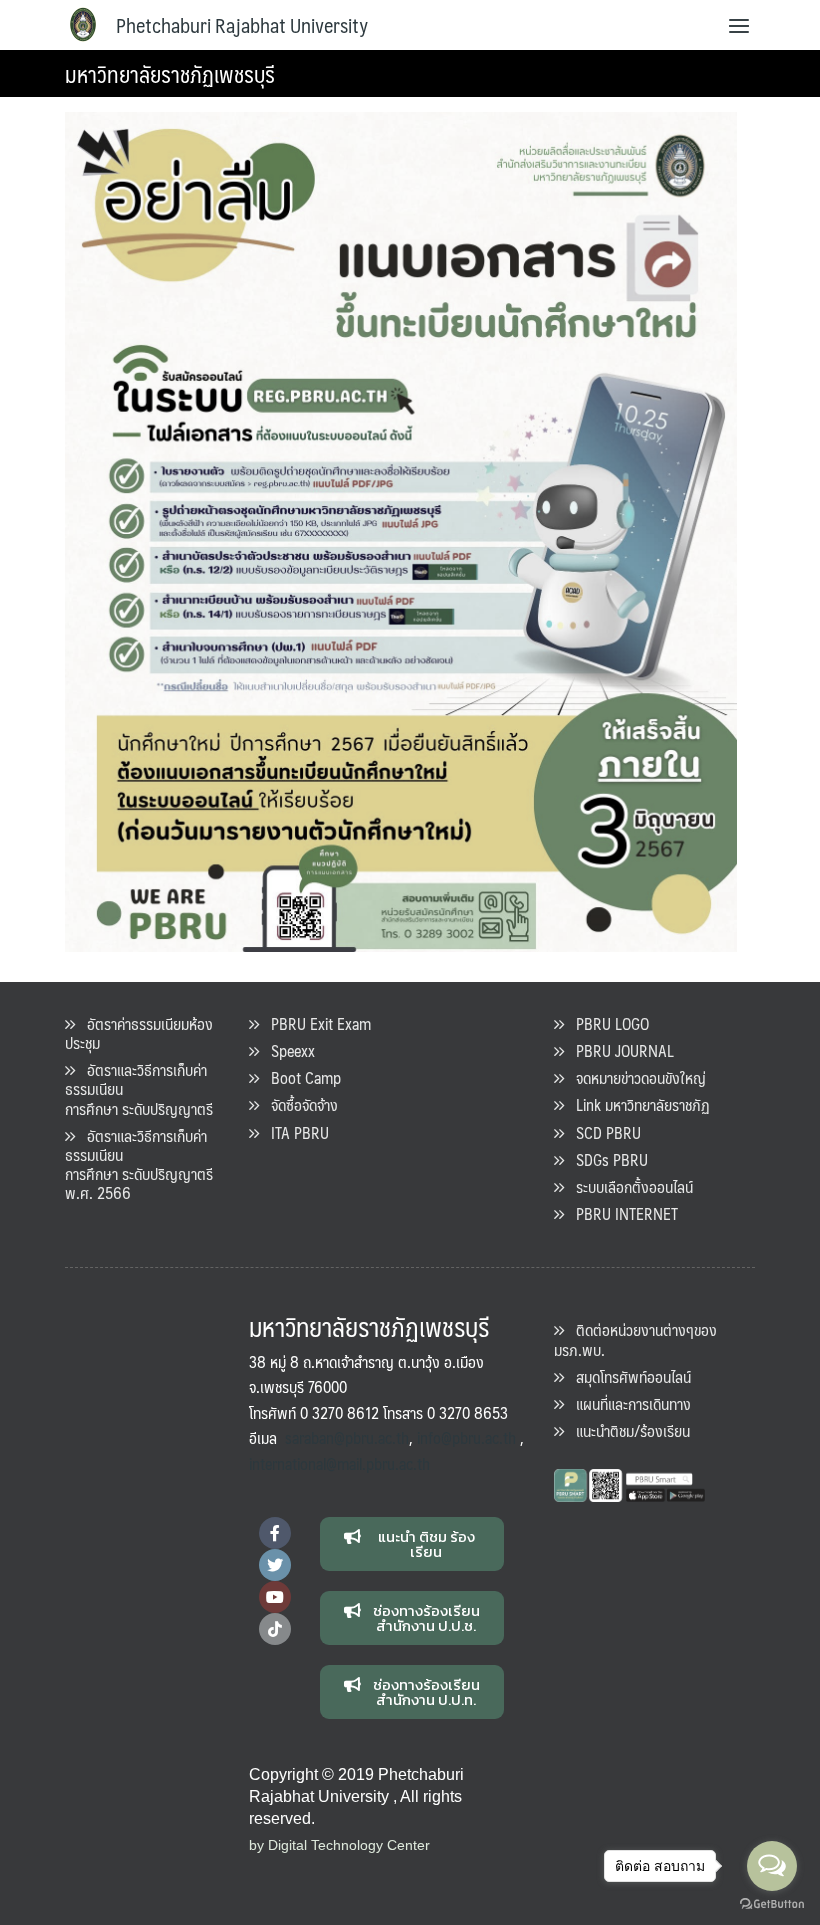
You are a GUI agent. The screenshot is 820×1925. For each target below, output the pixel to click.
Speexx (287, 1050)
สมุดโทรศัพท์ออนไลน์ (627, 1376)
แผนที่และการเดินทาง (627, 1403)
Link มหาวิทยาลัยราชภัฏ (637, 1104)
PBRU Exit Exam (315, 1023)
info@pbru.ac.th (466, 1437)
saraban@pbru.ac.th (347, 1437)
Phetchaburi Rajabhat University (242, 25)
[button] (412, 1544)
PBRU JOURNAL (619, 1050)
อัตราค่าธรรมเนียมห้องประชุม (139, 1033)
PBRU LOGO (606, 1023)
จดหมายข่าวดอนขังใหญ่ (635, 1077)
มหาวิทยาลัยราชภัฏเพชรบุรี (170, 73)
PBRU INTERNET (621, 1213)
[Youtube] (275, 1597)
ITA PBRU (294, 1132)
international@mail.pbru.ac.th (339, 1463)
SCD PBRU (602, 1132)
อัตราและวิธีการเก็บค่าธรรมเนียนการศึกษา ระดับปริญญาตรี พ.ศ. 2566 (139, 1164)
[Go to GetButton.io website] (772, 1904)
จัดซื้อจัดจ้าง (298, 1104)
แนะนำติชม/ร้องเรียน (627, 1430)
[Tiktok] (275, 1629)
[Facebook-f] (275, 1533)
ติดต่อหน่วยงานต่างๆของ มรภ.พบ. (635, 1339)
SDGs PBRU (606, 1159)
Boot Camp (300, 1077)
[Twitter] (275, 1565)
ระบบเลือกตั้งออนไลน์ (628, 1186)
